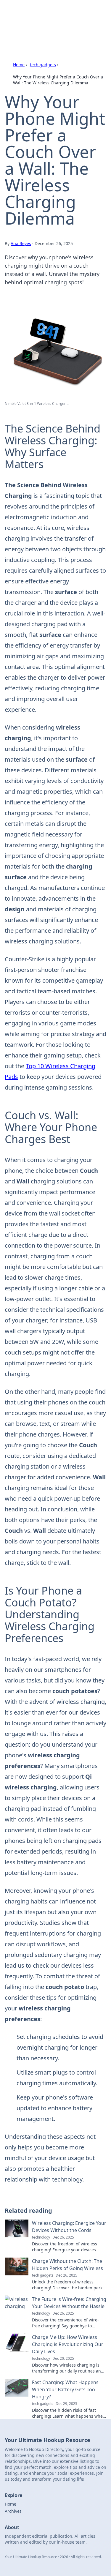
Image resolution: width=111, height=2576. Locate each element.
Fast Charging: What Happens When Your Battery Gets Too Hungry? (65, 2389)
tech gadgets (43, 65)
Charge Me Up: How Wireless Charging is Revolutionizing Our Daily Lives (68, 2344)
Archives (13, 2511)
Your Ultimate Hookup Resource (42, 16)
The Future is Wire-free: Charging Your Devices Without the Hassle (69, 2303)
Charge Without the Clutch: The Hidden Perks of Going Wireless (67, 2265)
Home (19, 65)
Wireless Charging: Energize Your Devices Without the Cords (69, 2227)
